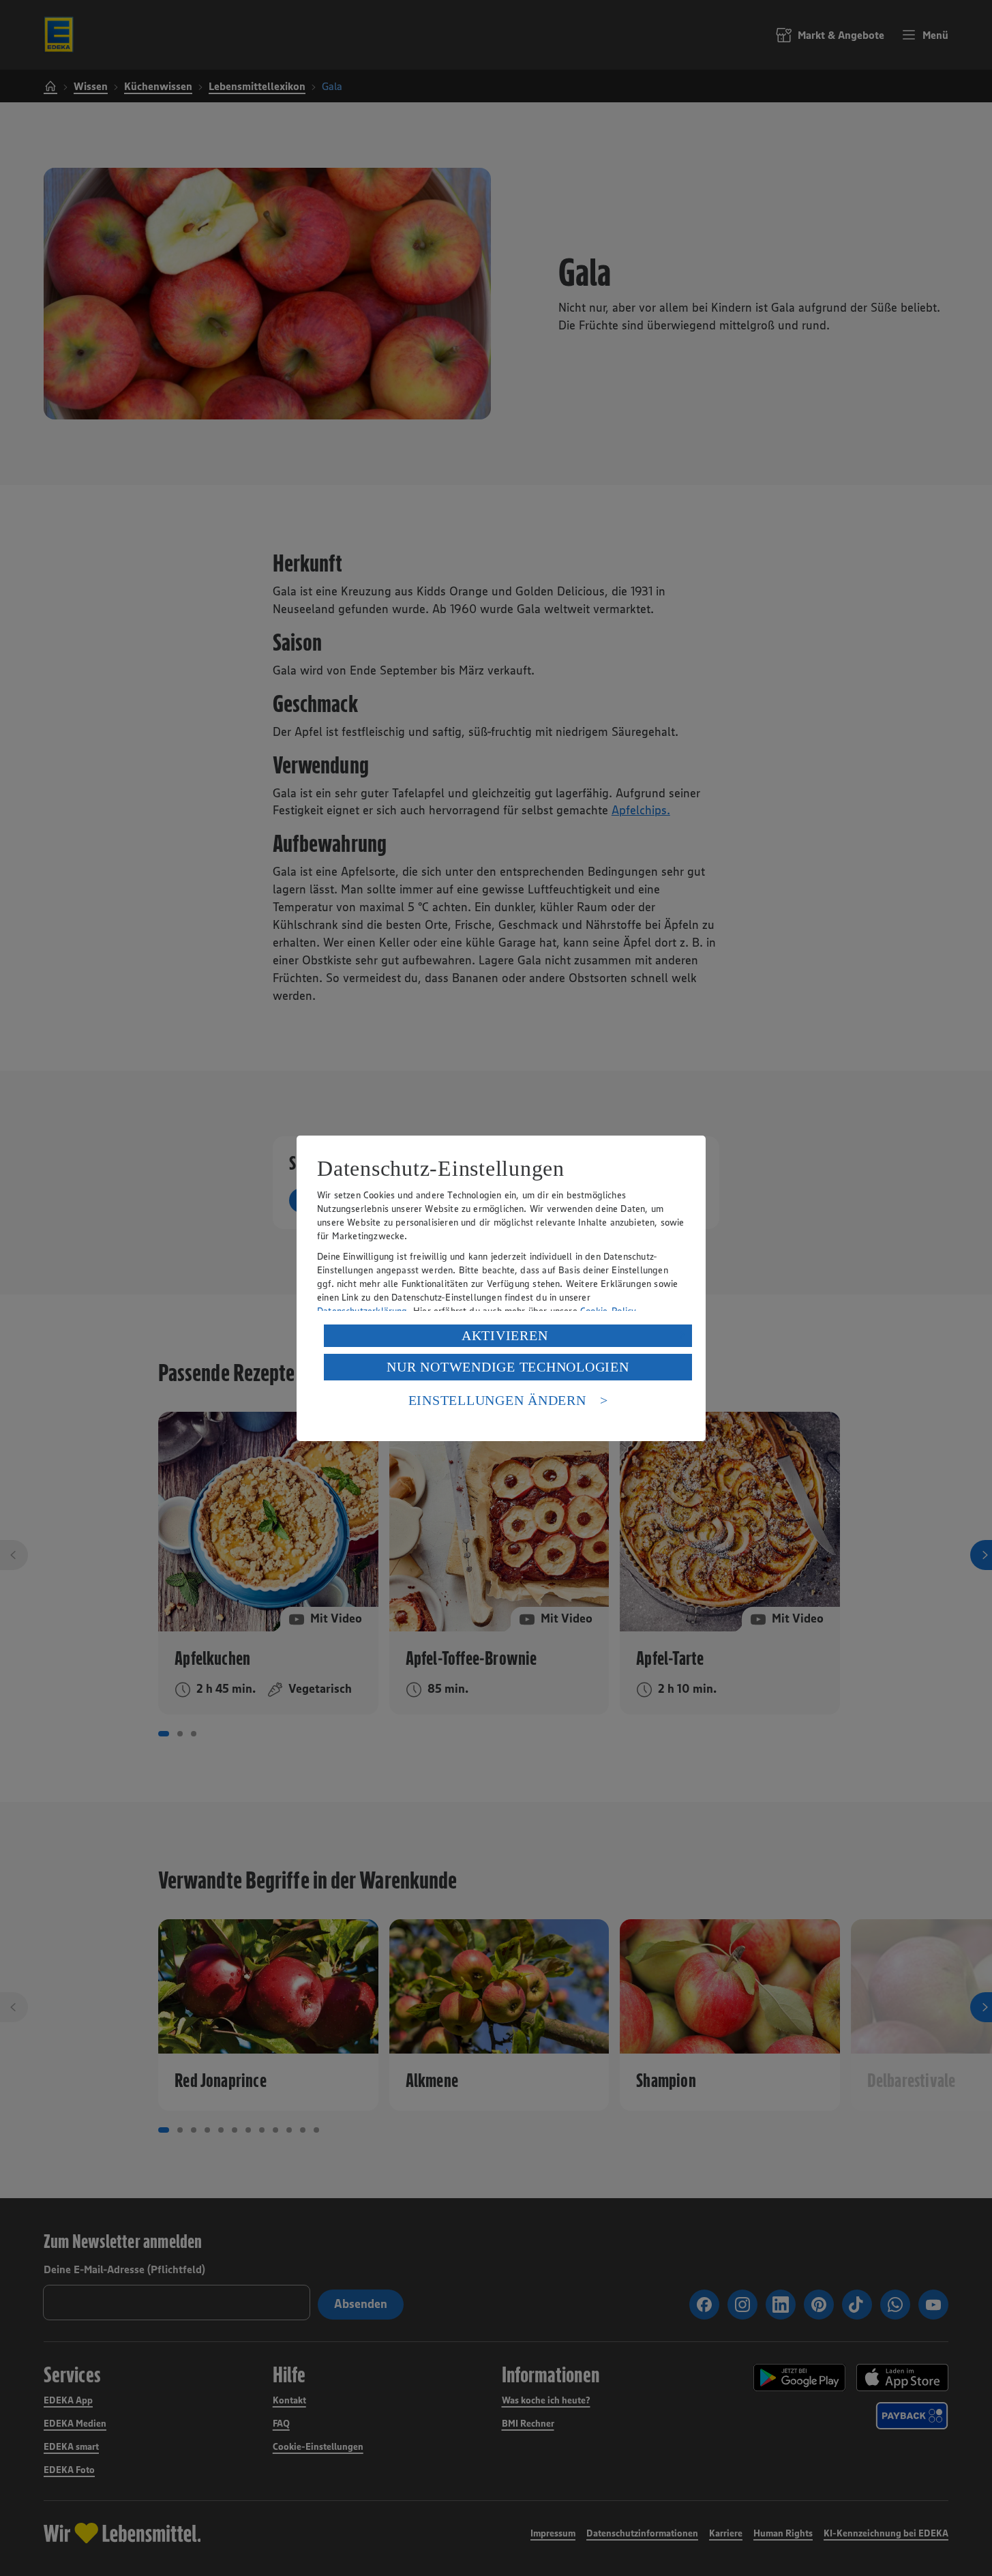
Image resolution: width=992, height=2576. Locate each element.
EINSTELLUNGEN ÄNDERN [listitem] (497, 1400)
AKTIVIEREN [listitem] (505, 1335)
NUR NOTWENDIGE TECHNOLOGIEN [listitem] (508, 1367)
